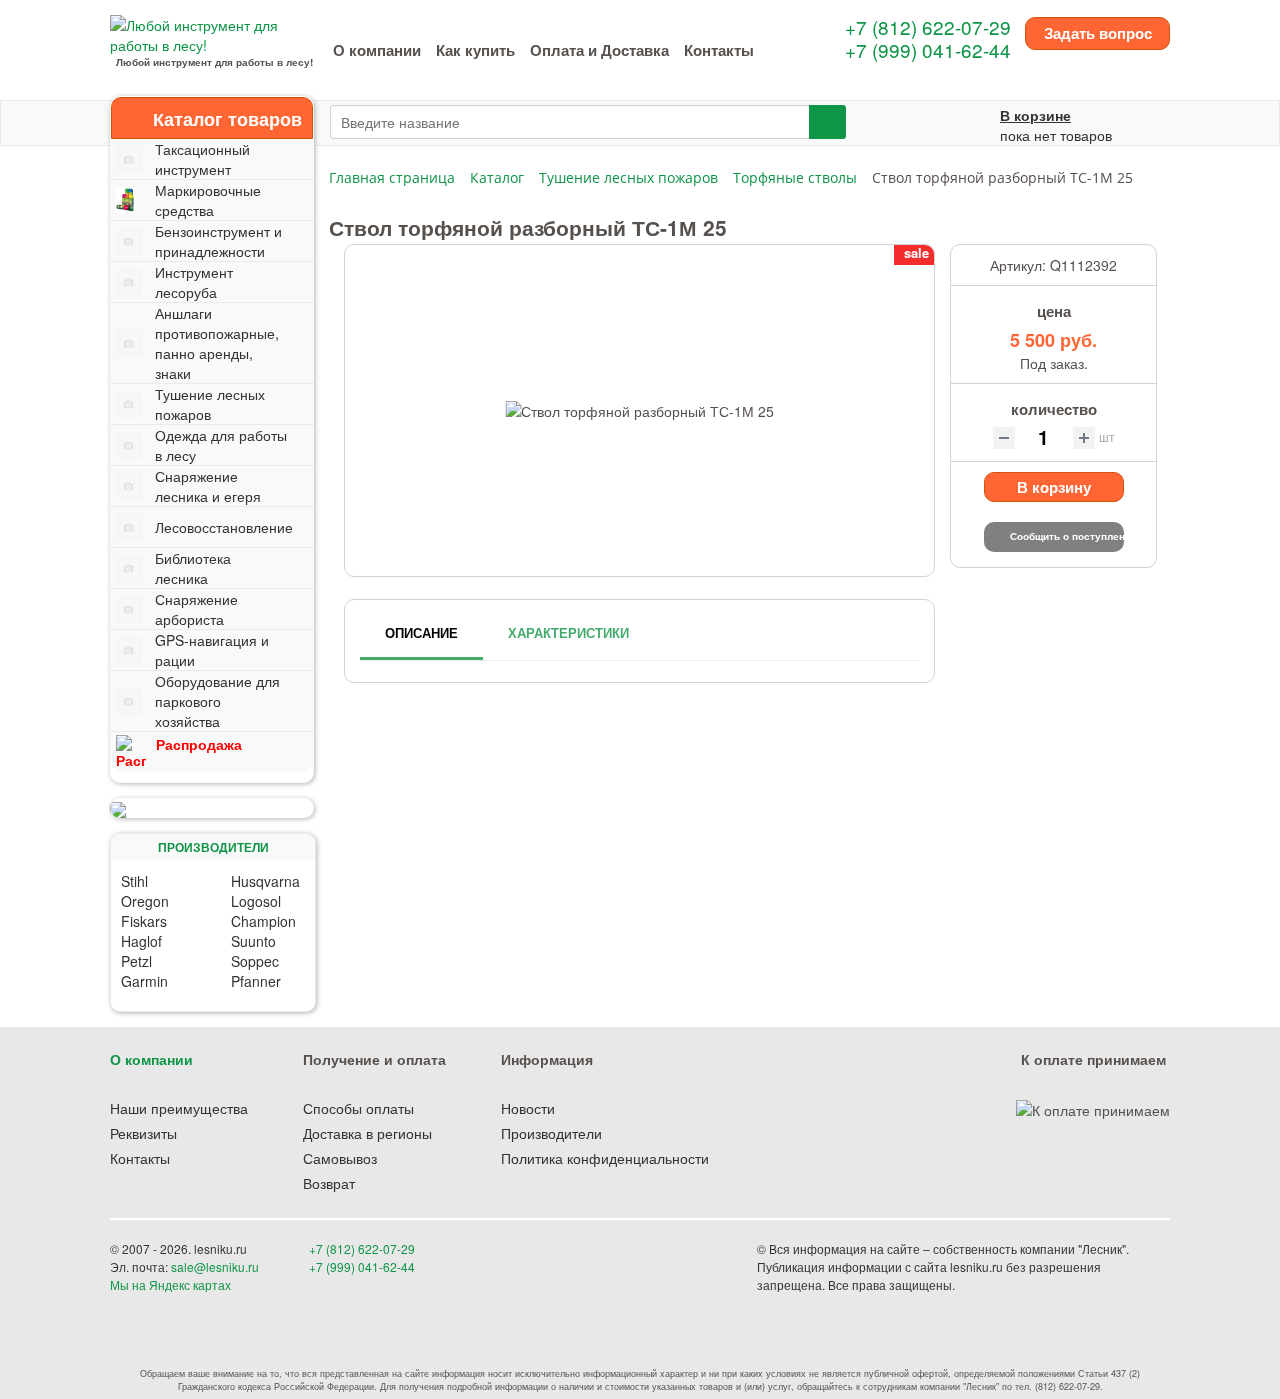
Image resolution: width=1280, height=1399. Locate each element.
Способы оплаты (358, 1108)
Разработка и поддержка (1029, 1284)
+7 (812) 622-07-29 (928, 26)
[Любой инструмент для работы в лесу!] (214, 33)
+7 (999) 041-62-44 (928, 49)
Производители (551, 1133)
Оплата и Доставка (599, 50)
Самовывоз (340, 1158)
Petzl (136, 961)
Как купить (475, 50)
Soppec (255, 961)
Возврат (329, 1183)
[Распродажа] (212, 808)
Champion (263, 921)
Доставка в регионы (367, 1133)
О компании (377, 50)
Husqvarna (265, 881)
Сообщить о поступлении (1067, 536)
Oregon (145, 901)
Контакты (719, 50)
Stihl (134, 881)
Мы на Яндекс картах (170, 1284)
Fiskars (144, 921)
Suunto (253, 941)
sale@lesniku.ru (215, 1266)
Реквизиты (143, 1133)
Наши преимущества (179, 1108)
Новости (528, 1108)
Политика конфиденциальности (605, 1158)
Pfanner (256, 981)
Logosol (256, 901)
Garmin (144, 981)
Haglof (141, 941)
